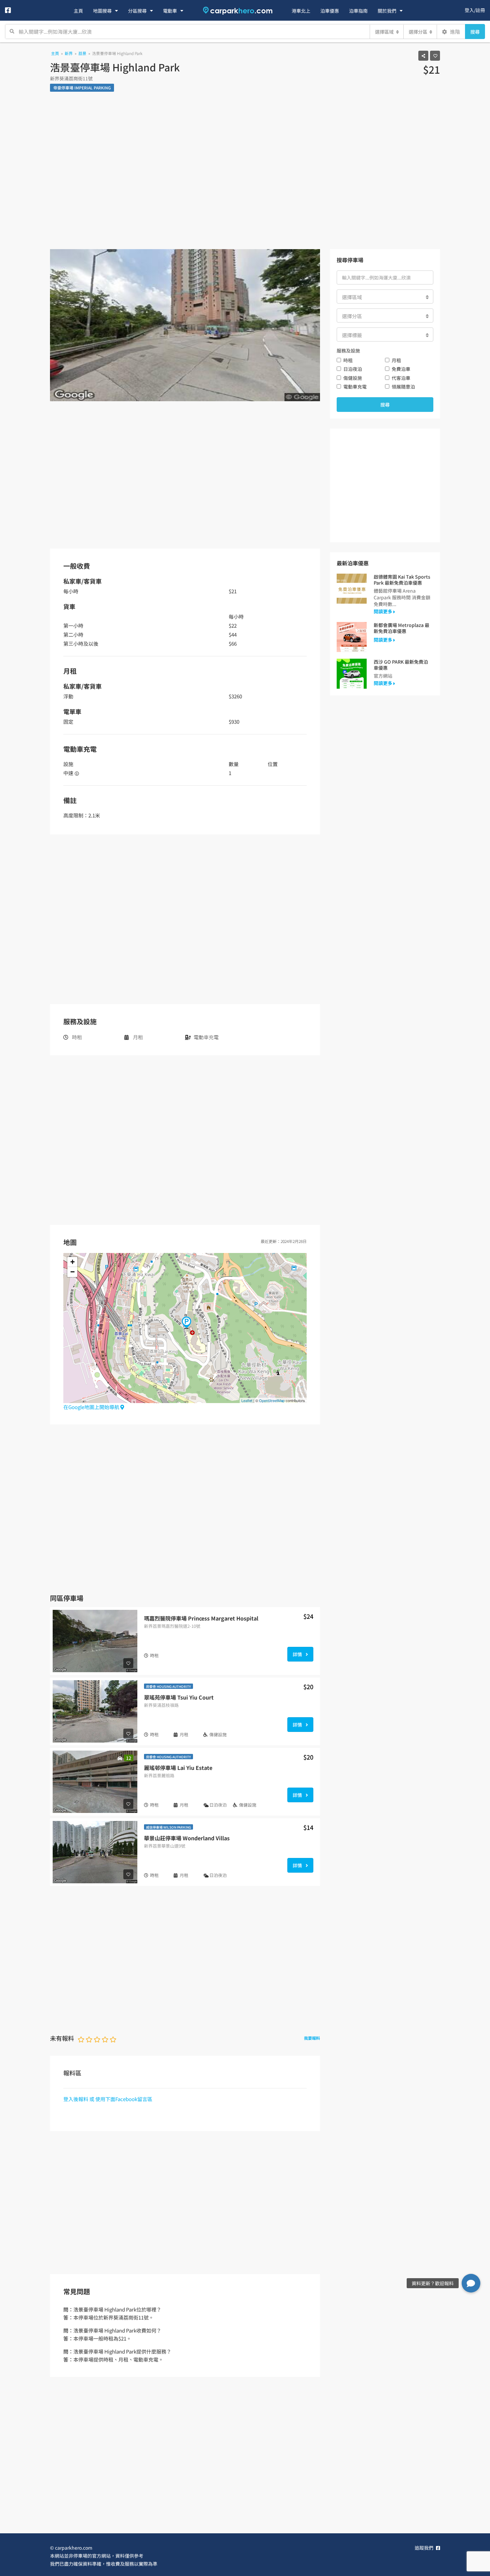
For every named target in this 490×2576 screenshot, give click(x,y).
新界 (69, 53)
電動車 (170, 11)
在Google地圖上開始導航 (92, 1407)
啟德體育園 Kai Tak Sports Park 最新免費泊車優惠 (402, 580)
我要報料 (312, 2038)
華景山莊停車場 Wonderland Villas (187, 1838)
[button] (471, 2283)
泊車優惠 (330, 11)
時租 (348, 360)
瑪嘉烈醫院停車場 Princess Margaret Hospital (201, 1618)
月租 (396, 360)
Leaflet (247, 1400)
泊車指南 (358, 11)
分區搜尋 (137, 11)
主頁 (78, 11)
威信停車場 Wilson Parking (168, 1827)
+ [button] (72, 1262)
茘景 (82, 53)
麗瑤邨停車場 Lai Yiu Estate (178, 1768)
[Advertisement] (245, 176)
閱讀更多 (383, 611)
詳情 (298, 1654)
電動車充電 (355, 387)
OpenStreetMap (272, 1400)
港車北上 (301, 11)
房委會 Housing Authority (168, 1686)
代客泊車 (401, 378)
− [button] (72, 1272)
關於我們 (387, 11)
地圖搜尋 (102, 11)
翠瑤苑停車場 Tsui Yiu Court (179, 1697)
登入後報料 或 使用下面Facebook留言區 (108, 2099)
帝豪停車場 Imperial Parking (82, 88)
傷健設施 (353, 378)
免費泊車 (401, 369)
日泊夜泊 (353, 369)
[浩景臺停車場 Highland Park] (186, 1323)
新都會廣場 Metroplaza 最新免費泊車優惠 (401, 628)
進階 (454, 32)
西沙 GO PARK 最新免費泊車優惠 (401, 665)
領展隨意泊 (403, 387)
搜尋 (475, 32)
